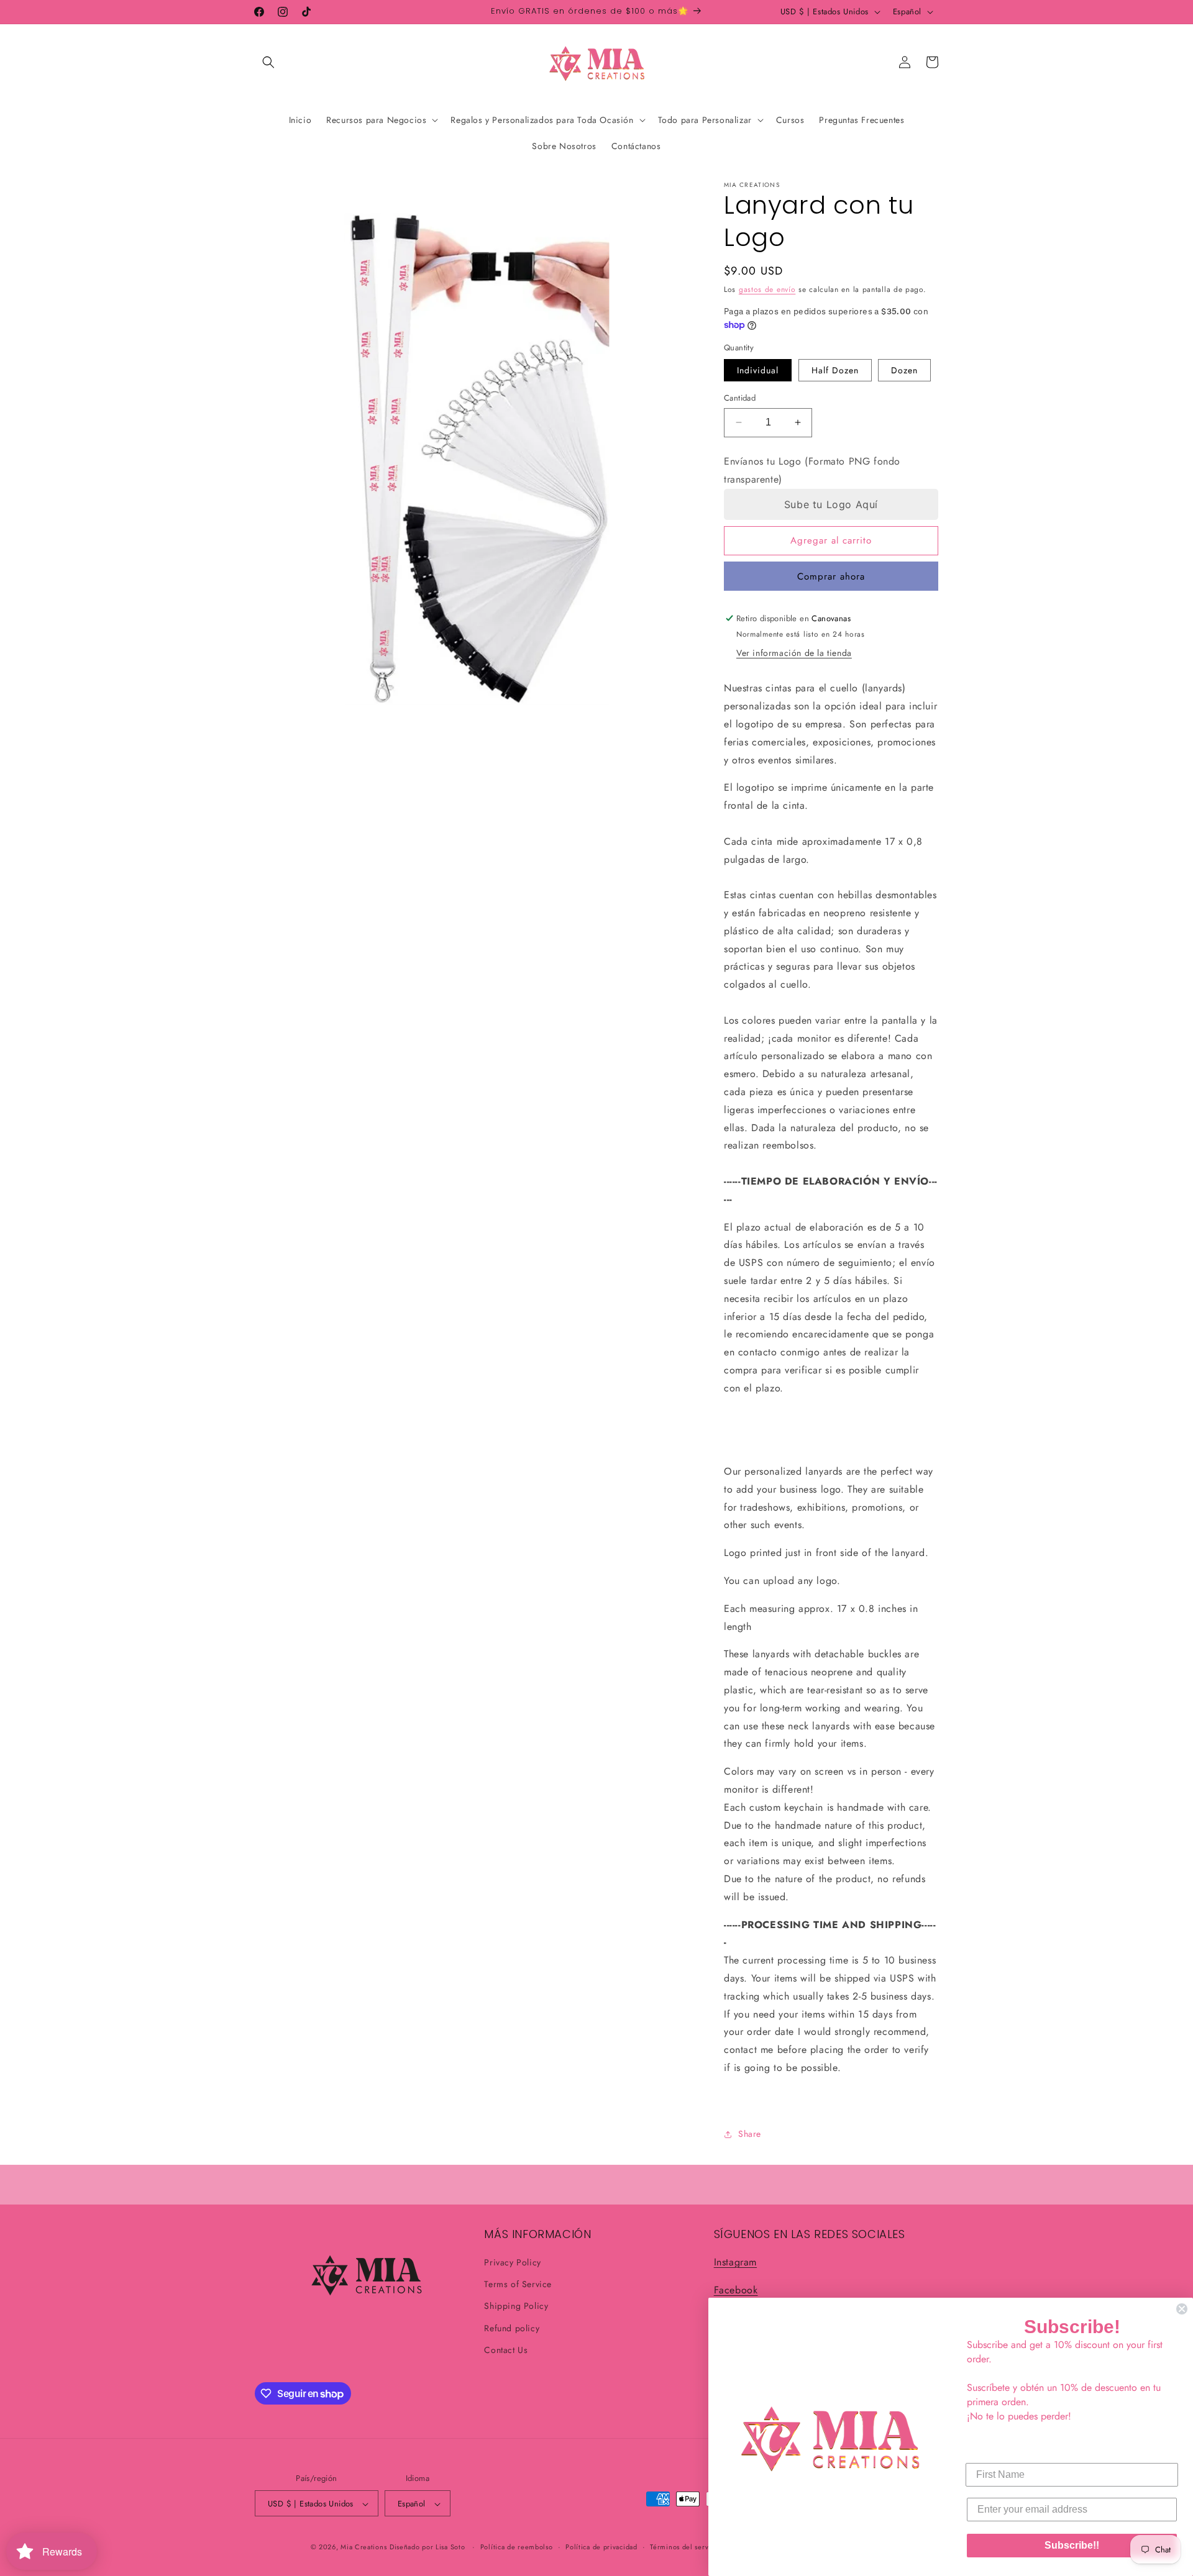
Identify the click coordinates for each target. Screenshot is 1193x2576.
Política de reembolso (517, 2547)
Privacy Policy (512, 2262)
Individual (758, 370)
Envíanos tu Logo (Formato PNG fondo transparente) (812, 470)
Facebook (736, 2290)
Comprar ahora (831, 576)
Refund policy (512, 2328)
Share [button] (750, 2134)
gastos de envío (767, 289)
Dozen (904, 370)
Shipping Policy (516, 2306)
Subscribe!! (1072, 2545)
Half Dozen (835, 370)
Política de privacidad (601, 2547)
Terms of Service (518, 2284)
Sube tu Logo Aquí (831, 504)
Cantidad (740, 398)
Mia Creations (363, 2547)
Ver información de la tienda (794, 653)
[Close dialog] (1182, 2309)
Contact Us (506, 2350)
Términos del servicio (685, 2547)
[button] (268, 62)
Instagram (735, 2262)
